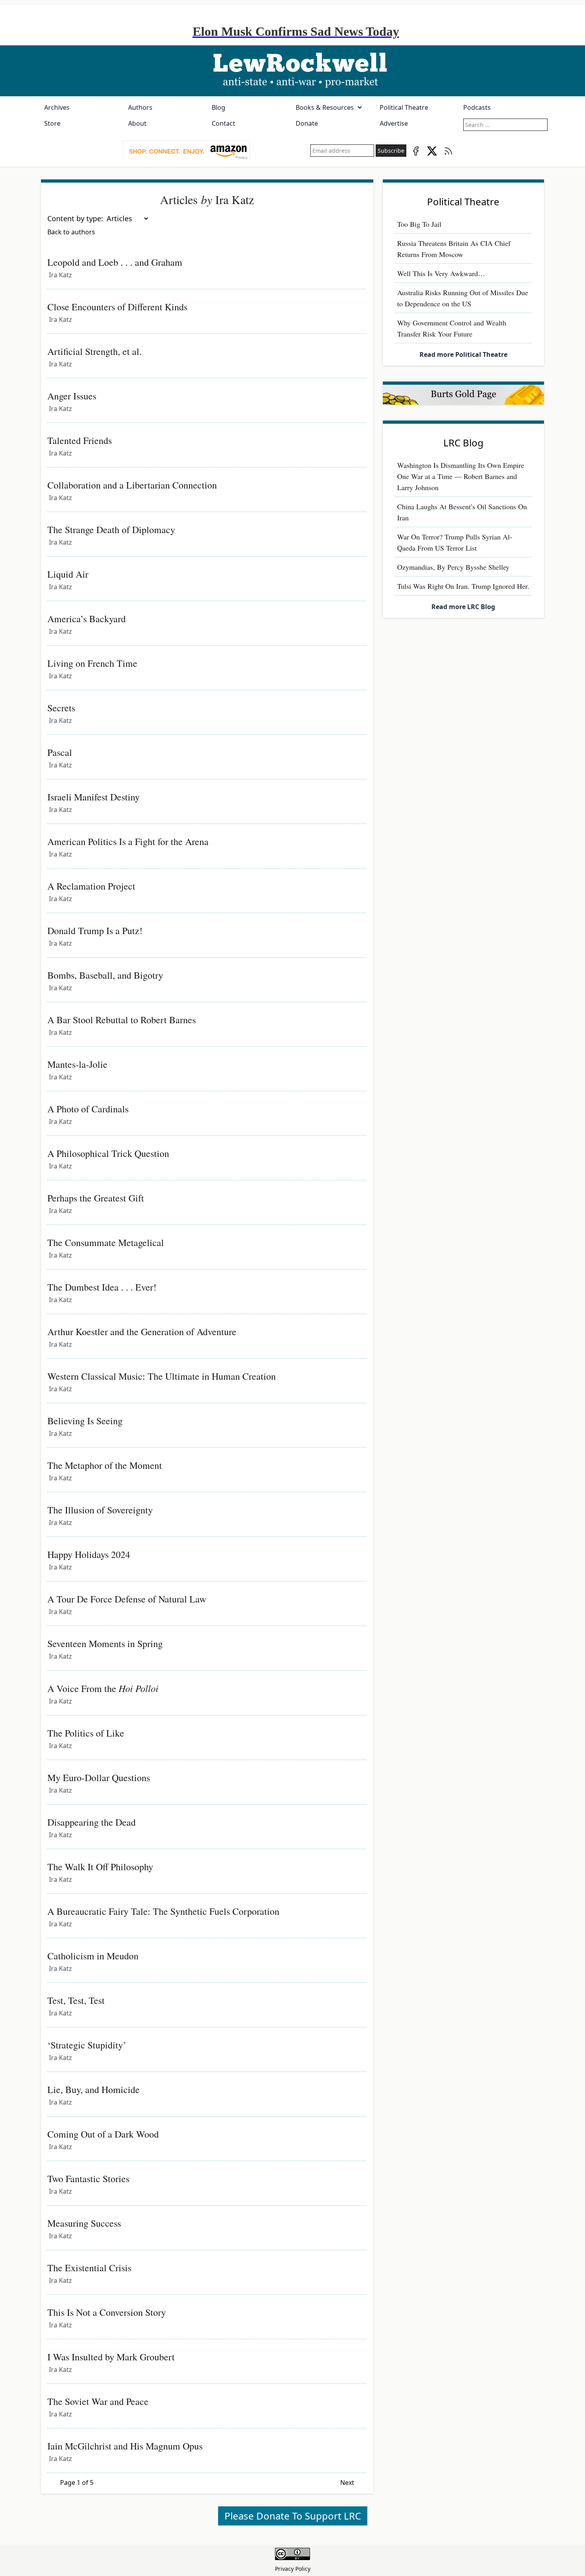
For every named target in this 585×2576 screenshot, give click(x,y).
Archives (57, 107)
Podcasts (477, 107)
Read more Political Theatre (463, 354)
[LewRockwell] (292, 71)
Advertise (394, 123)
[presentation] (186, 151)
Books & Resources (325, 107)
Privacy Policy (293, 2569)
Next (347, 2483)
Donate (307, 123)
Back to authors (71, 232)
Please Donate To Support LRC (293, 2516)
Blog (218, 107)
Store (52, 123)
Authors (140, 107)
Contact (223, 123)
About (137, 123)
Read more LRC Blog (463, 607)
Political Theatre (404, 107)
